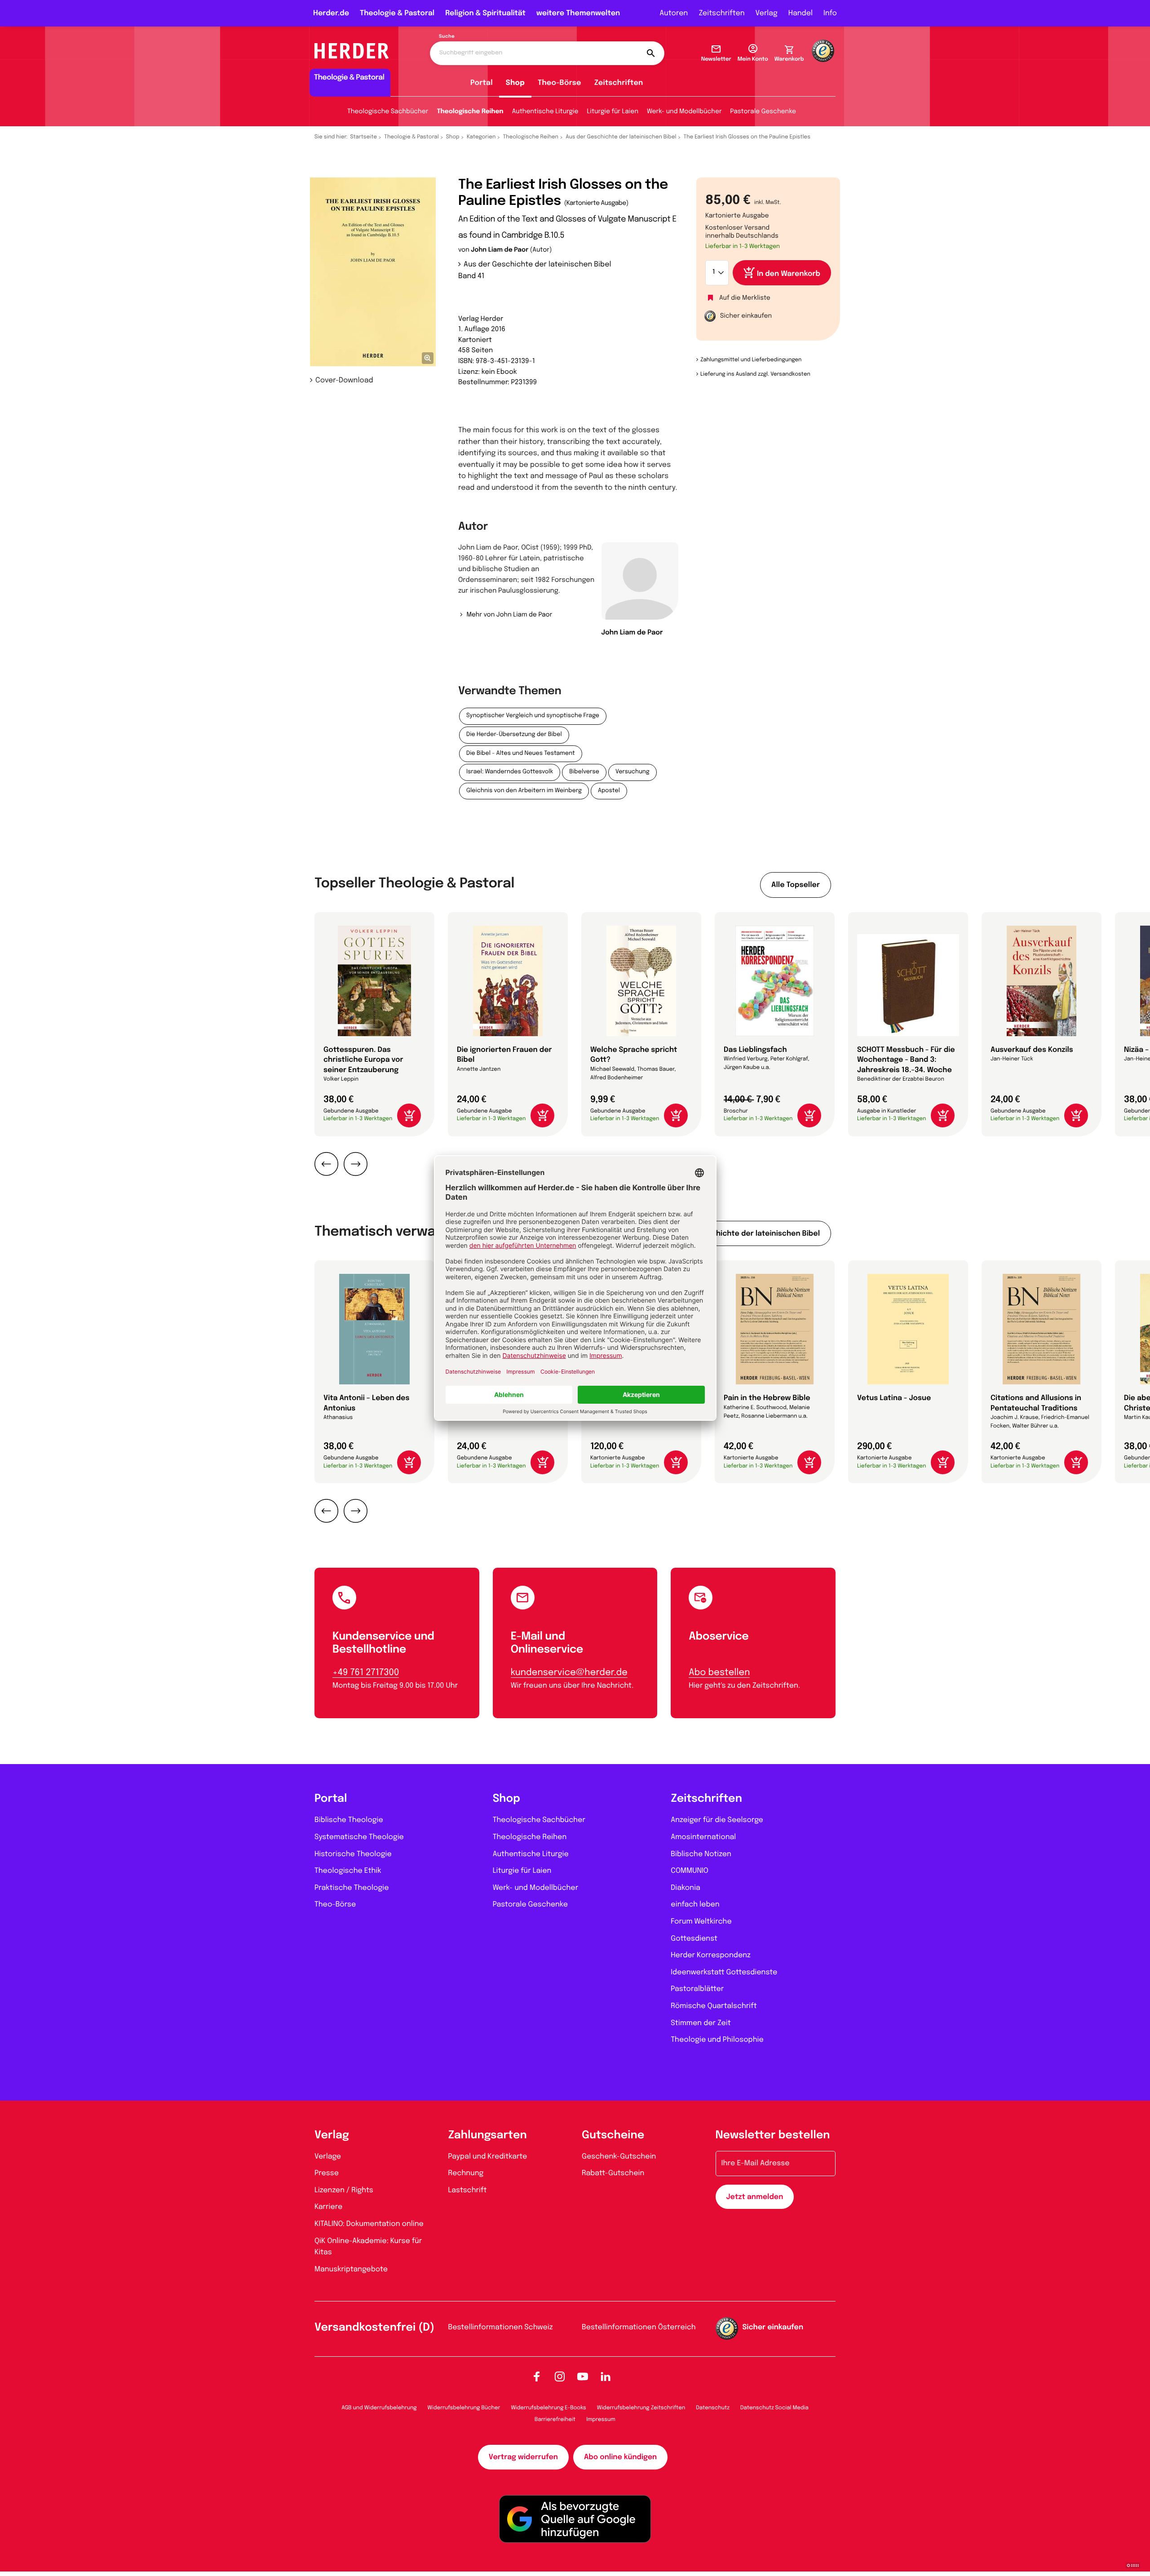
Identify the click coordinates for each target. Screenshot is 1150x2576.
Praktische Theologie (352, 1888)
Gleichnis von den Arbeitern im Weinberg (524, 791)
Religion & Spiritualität (485, 13)
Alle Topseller (796, 885)
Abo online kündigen (620, 2457)
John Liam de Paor (500, 250)
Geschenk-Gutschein (619, 2157)
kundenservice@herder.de (569, 1673)
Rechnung (466, 2173)
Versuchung (632, 772)
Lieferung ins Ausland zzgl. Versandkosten (755, 374)
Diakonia (686, 1888)
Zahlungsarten (488, 2135)
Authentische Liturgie (545, 112)
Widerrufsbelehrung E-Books (548, 2408)
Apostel (609, 791)
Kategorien (481, 137)
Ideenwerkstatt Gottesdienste (724, 1972)
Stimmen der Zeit (701, 2023)
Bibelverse (584, 772)
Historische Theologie (353, 1854)
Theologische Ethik (348, 1871)
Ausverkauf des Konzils (1032, 1050)
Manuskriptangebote (351, 2269)
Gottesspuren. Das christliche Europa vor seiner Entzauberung (363, 1060)
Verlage (328, 2157)
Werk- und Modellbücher (684, 112)
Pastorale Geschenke (763, 112)
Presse (327, 2173)
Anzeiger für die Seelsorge (717, 1820)
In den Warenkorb (789, 274)
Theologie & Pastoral (397, 13)
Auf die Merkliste (745, 298)
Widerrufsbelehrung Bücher (464, 2408)
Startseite (364, 137)
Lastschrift (468, 2190)
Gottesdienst (694, 1939)
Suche (447, 37)
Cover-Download (344, 380)
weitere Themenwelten (578, 13)
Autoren (674, 13)
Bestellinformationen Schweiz (501, 2327)
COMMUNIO (690, 1871)
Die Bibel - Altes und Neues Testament (521, 754)
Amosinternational (703, 1837)
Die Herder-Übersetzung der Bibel (514, 735)
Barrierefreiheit (555, 2420)
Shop (515, 83)
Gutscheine (613, 2135)
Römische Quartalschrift (714, 2006)
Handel (801, 13)
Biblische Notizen (701, 1854)
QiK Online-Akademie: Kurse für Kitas (368, 2247)
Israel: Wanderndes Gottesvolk (510, 772)
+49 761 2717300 (366, 1673)
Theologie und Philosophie (717, 2040)
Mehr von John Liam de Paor (509, 615)
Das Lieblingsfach (755, 1050)
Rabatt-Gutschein (613, 2173)
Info (830, 13)
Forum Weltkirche (701, 1922)
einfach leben (695, 1904)
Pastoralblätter (697, 1989)
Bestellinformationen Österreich (639, 2327)
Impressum (601, 2420)
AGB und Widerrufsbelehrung (379, 2408)
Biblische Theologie (349, 1820)
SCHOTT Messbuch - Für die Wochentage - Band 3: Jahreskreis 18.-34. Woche (906, 1060)
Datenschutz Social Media (774, 2408)
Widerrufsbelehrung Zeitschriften (641, 2408)
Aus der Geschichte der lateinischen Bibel (621, 137)
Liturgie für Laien (613, 112)
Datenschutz (713, 2408)
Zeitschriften (721, 13)
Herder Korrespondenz (711, 1955)
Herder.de (331, 13)
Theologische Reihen (470, 112)
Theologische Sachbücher (388, 112)
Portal (482, 83)
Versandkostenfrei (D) (374, 2328)
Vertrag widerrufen (523, 2457)
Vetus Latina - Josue (894, 1398)
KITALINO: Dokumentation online (369, 2224)
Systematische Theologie (359, 1837)
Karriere (328, 2207)
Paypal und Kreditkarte (488, 2157)
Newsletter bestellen (773, 2135)
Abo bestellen (719, 1673)
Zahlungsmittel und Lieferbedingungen (751, 360)
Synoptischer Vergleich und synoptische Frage (533, 716)
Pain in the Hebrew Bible (767, 1398)
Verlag (767, 13)
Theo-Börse (560, 83)
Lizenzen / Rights (344, 2190)
